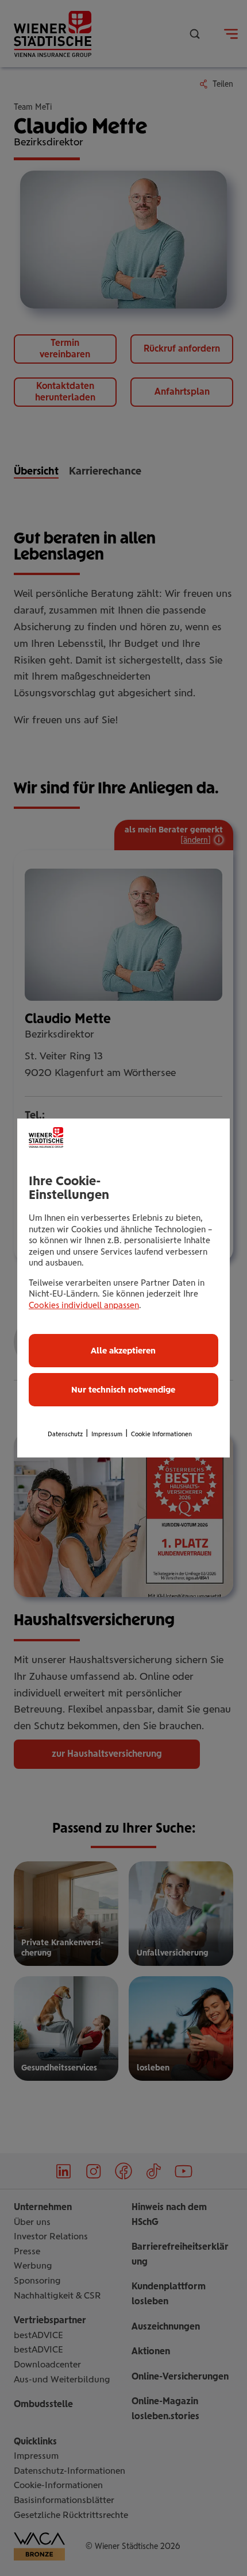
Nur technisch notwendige (123, 1390)
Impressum (107, 1434)
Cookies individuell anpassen (84, 1305)
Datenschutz (65, 1434)
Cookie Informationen (161, 1434)
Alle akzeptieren (123, 1351)
